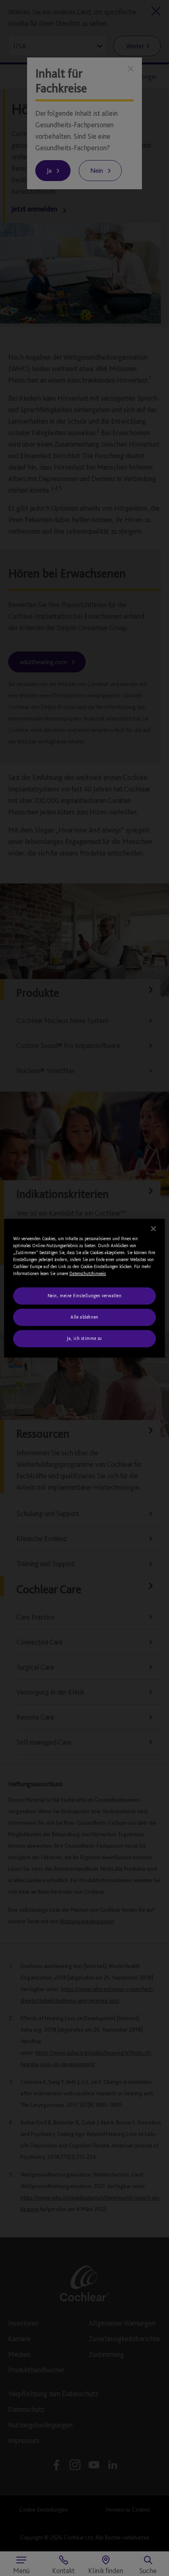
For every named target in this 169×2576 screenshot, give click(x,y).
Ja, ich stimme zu (84, 1338)
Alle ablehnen (84, 1317)
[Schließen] (153, 1228)
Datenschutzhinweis (88, 1273)
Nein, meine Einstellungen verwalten (85, 1296)
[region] (84, 1288)
